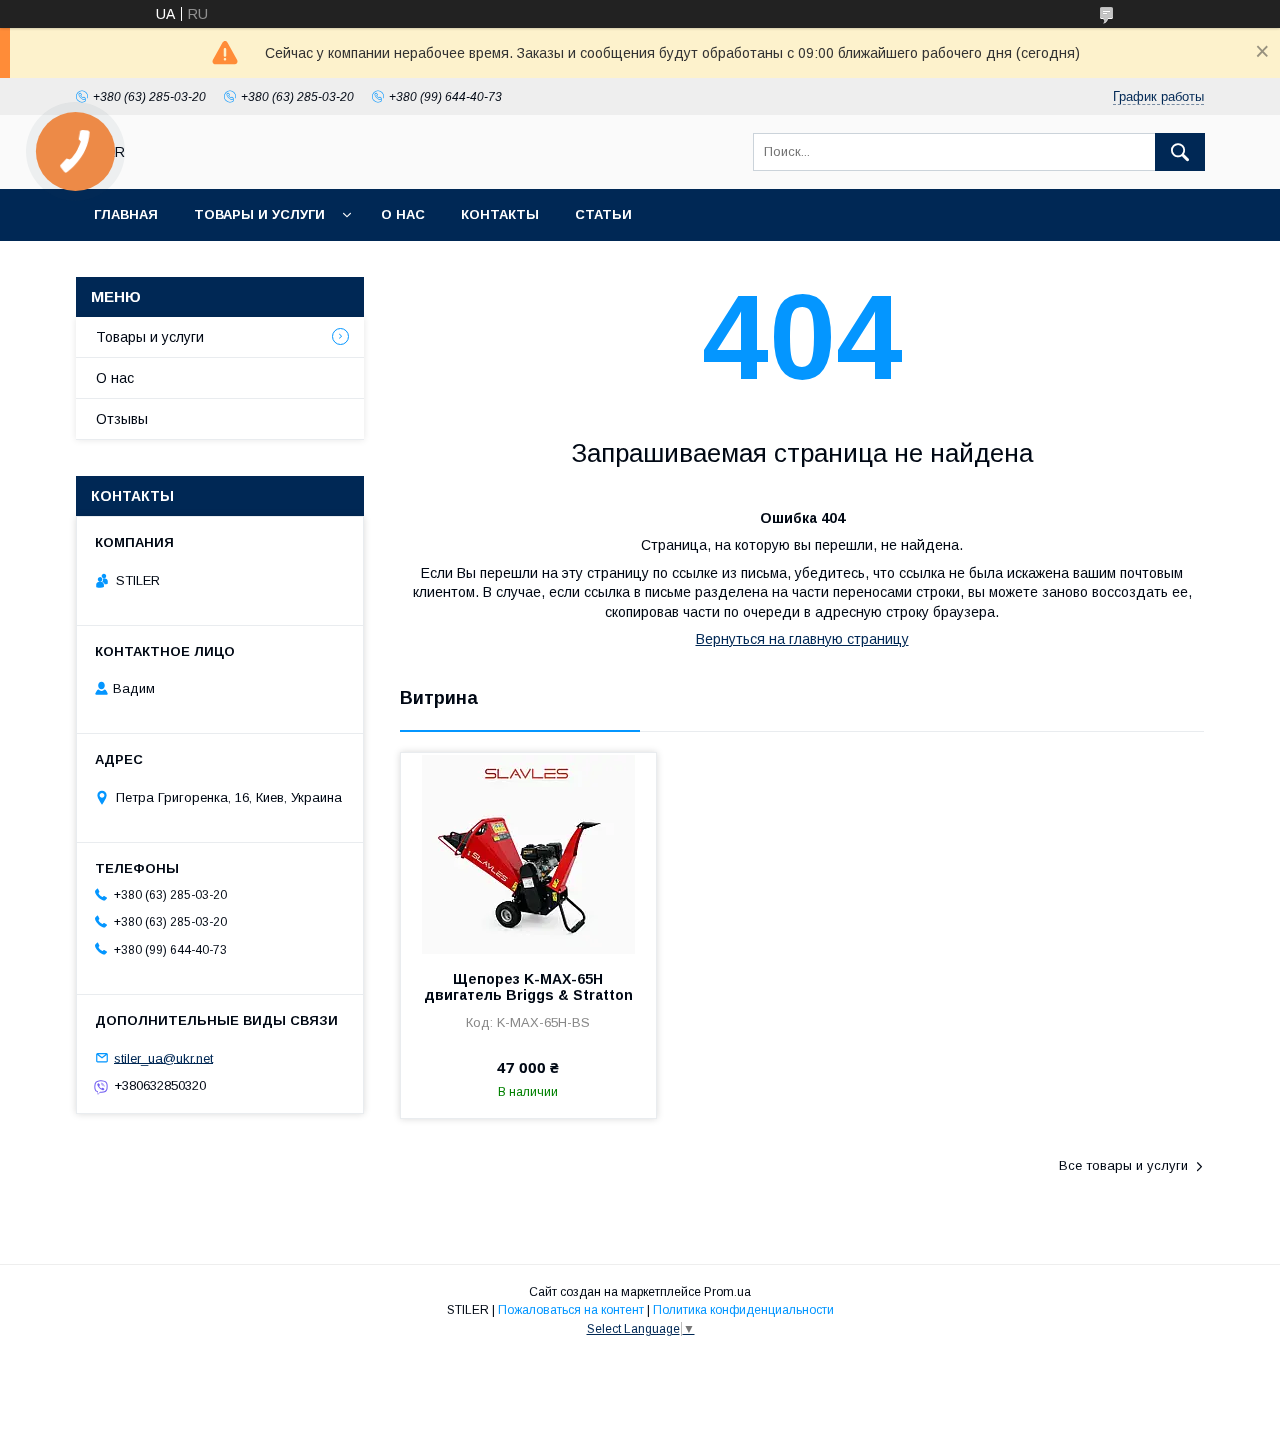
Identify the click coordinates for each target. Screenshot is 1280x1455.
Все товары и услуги (1123, 1165)
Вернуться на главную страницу (802, 639)
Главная (126, 214)
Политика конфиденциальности (743, 1310)
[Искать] (1180, 152)
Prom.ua (727, 1292)
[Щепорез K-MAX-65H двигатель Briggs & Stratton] (528, 853)
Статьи (603, 214)
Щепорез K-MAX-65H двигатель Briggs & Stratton (528, 987)
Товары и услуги (259, 214)
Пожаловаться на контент (571, 1310)
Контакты (500, 214)
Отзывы (122, 419)
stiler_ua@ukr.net (163, 1057)
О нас (403, 214)
